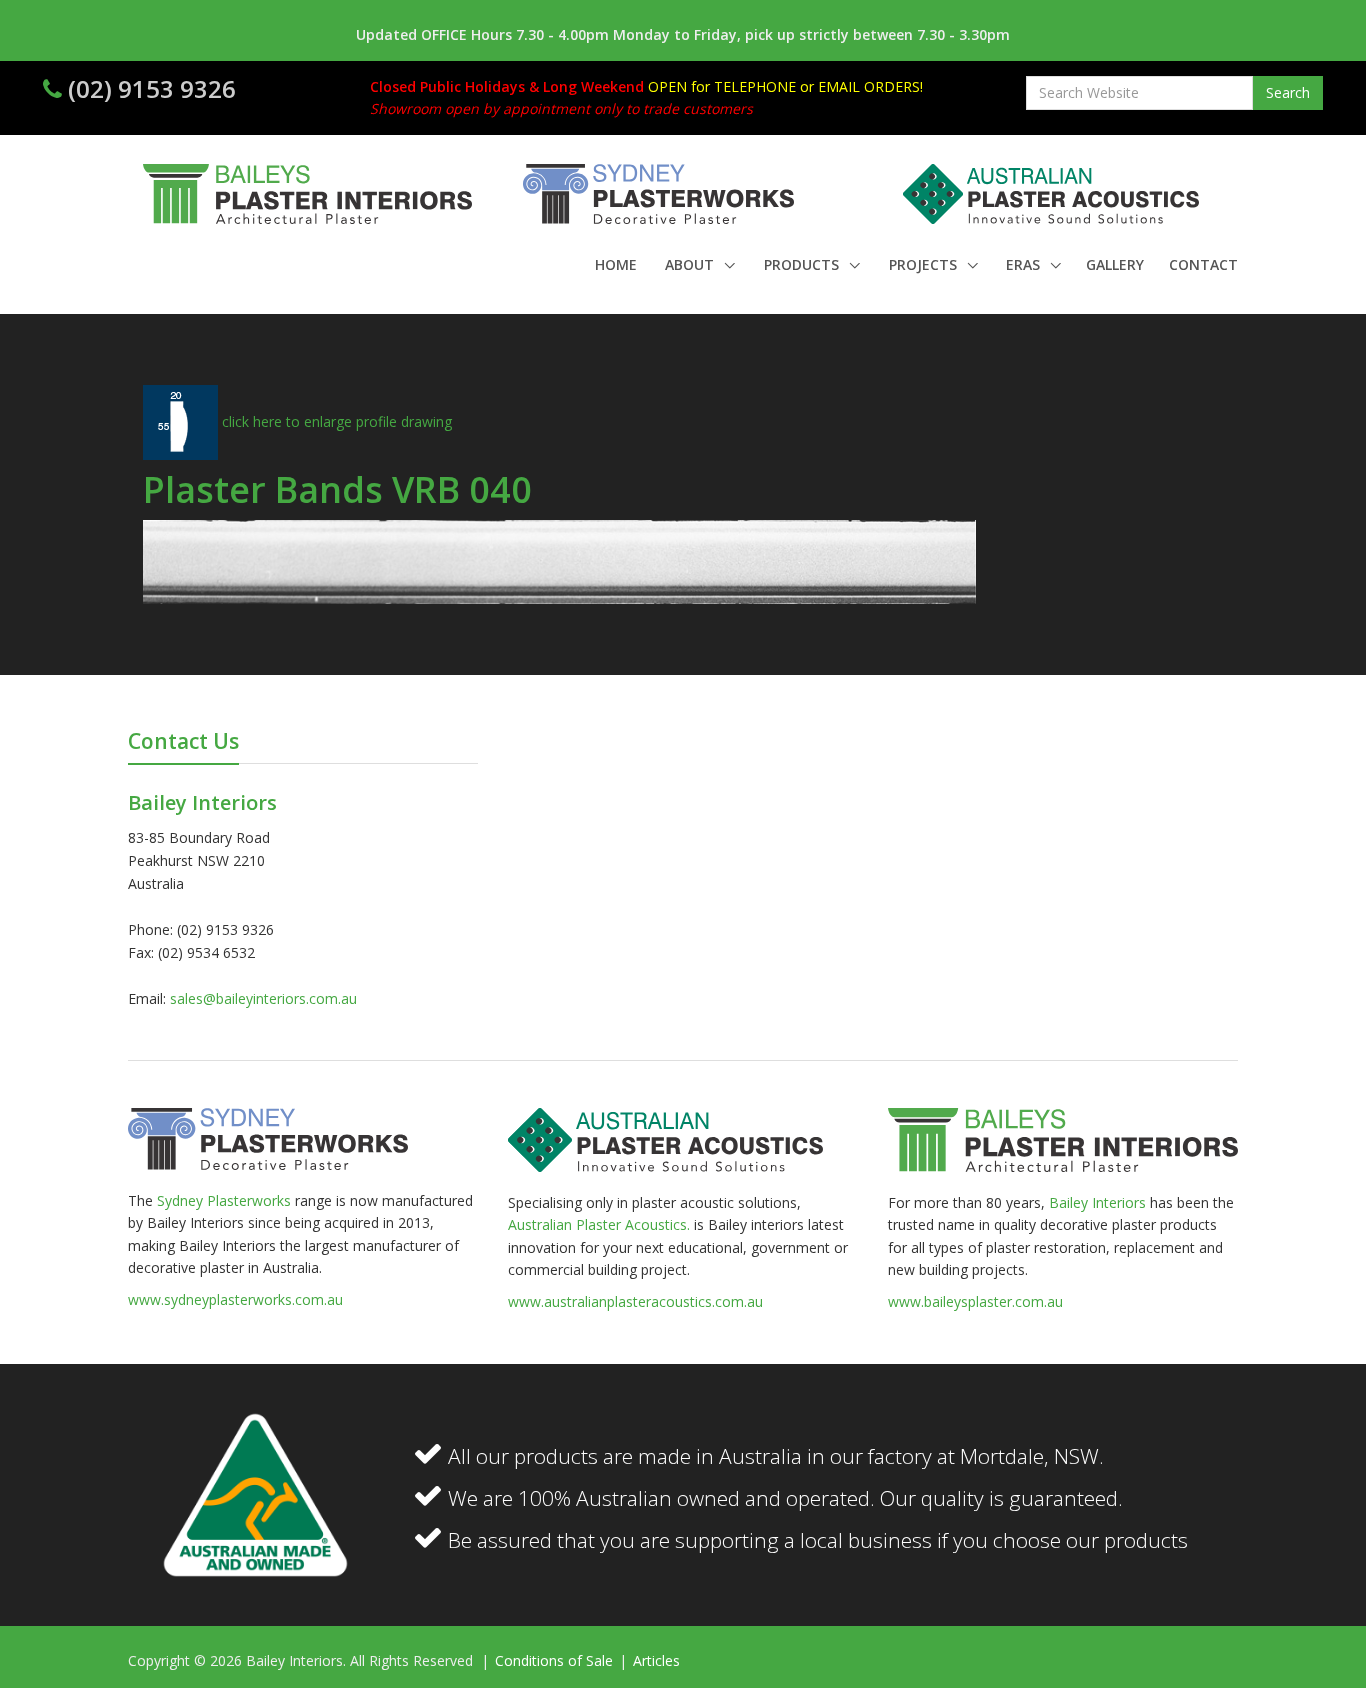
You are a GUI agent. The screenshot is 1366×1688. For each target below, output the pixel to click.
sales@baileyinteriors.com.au (263, 998)
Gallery (1115, 264)
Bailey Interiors (1097, 1202)
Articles (656, 1660)
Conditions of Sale (556, 1660)
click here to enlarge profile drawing (335, 421)
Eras (1025, 264)
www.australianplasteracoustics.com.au (635, 1301)
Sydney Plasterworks (226, 1200)
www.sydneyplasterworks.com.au (235, 1299)
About (691, 264)
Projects (925, 264)
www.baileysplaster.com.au (975, 1301)
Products (803, 264)
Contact (1203, 264)
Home (616, 264)
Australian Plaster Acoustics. (599, 1224)
